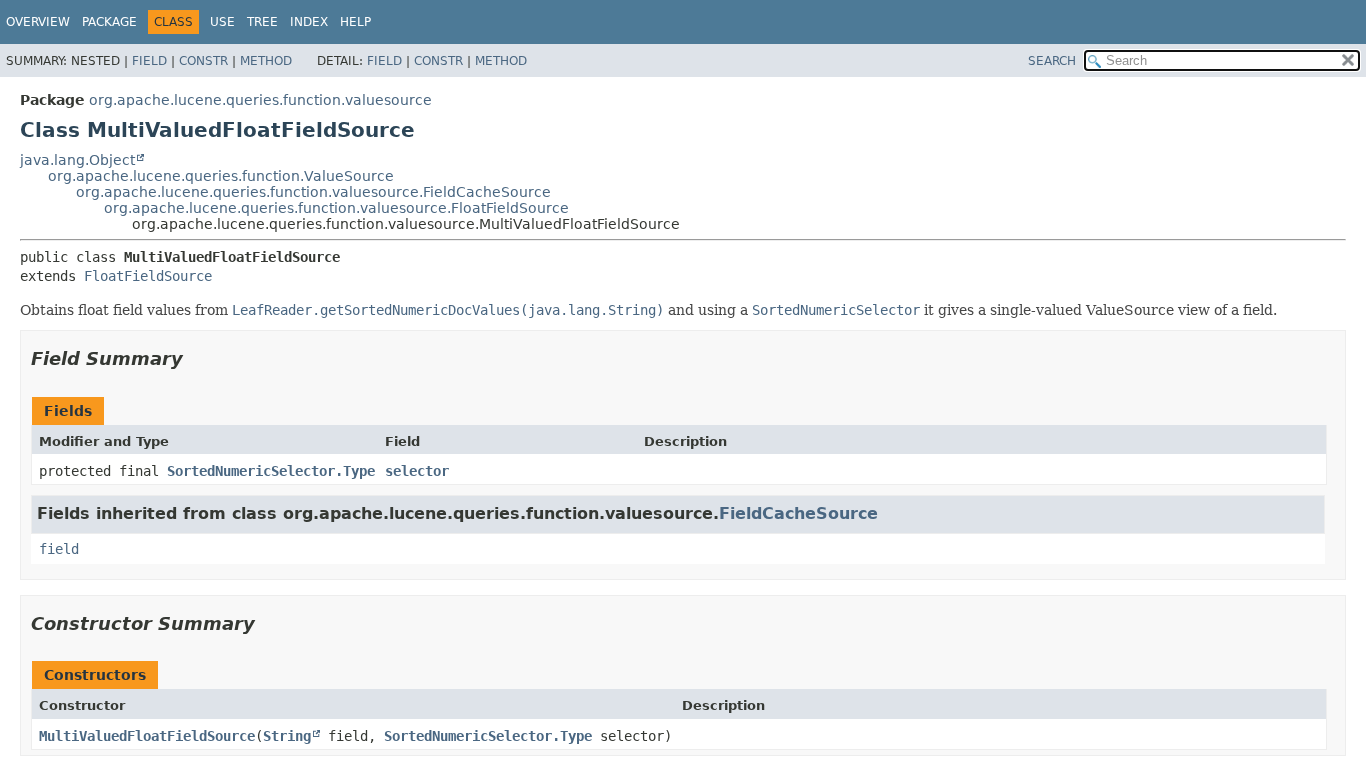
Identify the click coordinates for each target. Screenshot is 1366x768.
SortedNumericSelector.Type (271, 471)
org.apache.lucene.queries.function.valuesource (260, 100)
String (287, 736)
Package (109, 22)
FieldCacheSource (798, 513)
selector (417, 471)
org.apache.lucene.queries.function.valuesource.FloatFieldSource (336, 208)
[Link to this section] (197, 358)
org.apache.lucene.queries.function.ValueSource (221, 176)
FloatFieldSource (148, 276)
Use (222, 22)
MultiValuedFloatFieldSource (147, 736)
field (59, 549)
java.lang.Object (77, 160)
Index (309, 22)
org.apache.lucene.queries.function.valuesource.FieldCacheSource (313, 192)
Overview (38, 22)
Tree (262, 22)
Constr (203, 61)
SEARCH (1052, 61)
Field (149, 61)
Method (266, 61)
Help (355, 22)
